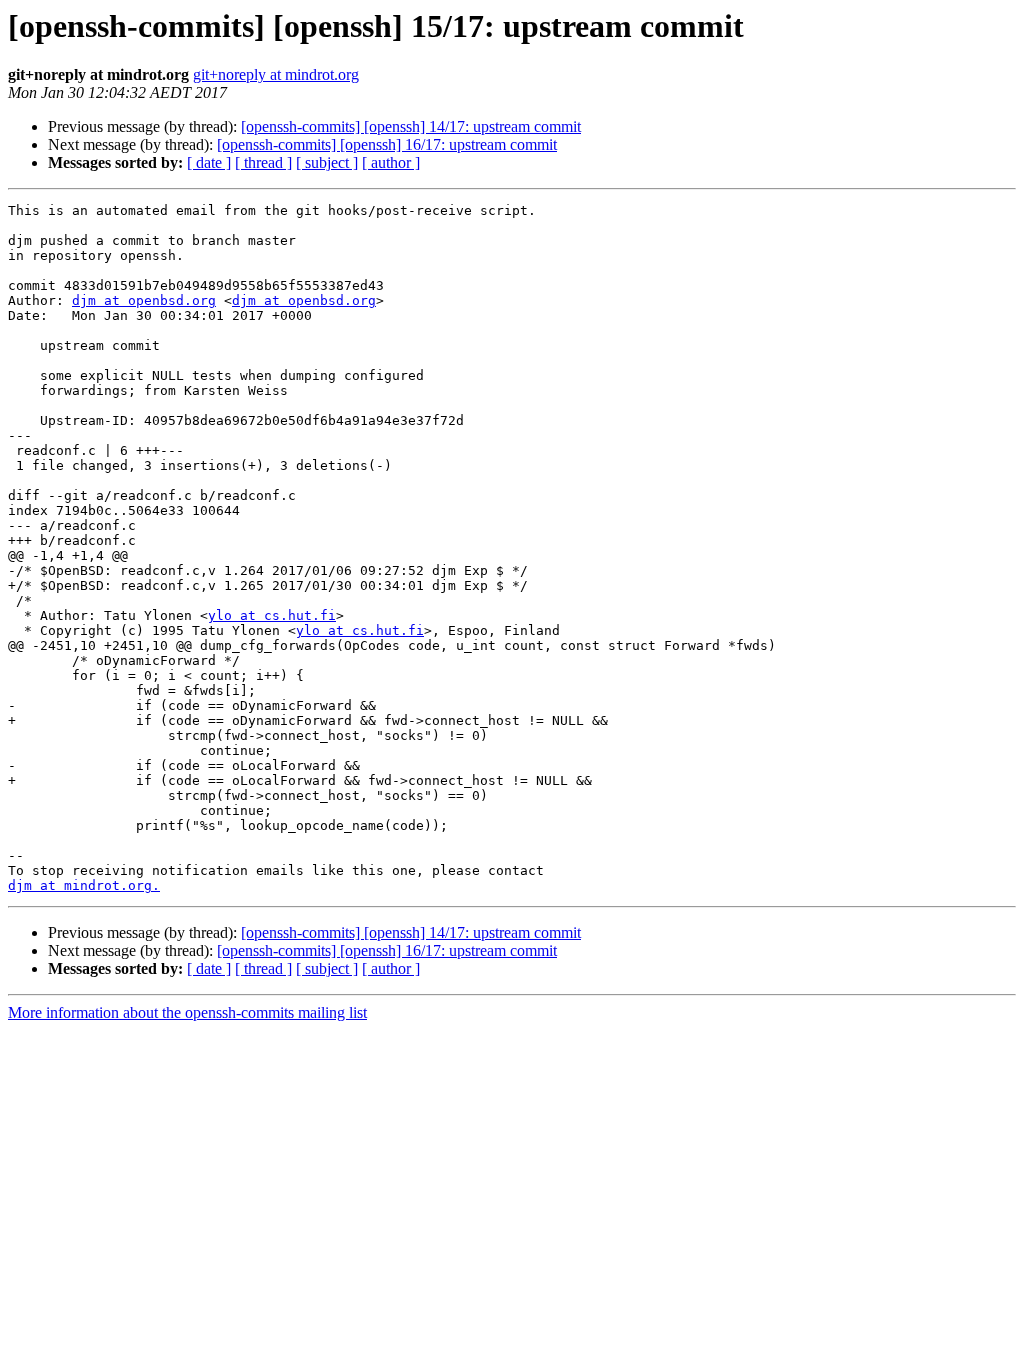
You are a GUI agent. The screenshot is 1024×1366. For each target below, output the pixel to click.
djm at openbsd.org (144, 300)
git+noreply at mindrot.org (276, 74)
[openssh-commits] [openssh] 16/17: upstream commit (387, 144)
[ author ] (391, 162)
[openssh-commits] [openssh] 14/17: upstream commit (411, 126)
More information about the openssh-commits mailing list (187, 1012)
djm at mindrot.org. (84, 885)
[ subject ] (327, 162)
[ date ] (209, 162)
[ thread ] (263, 162)
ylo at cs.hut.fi (272, 615)
